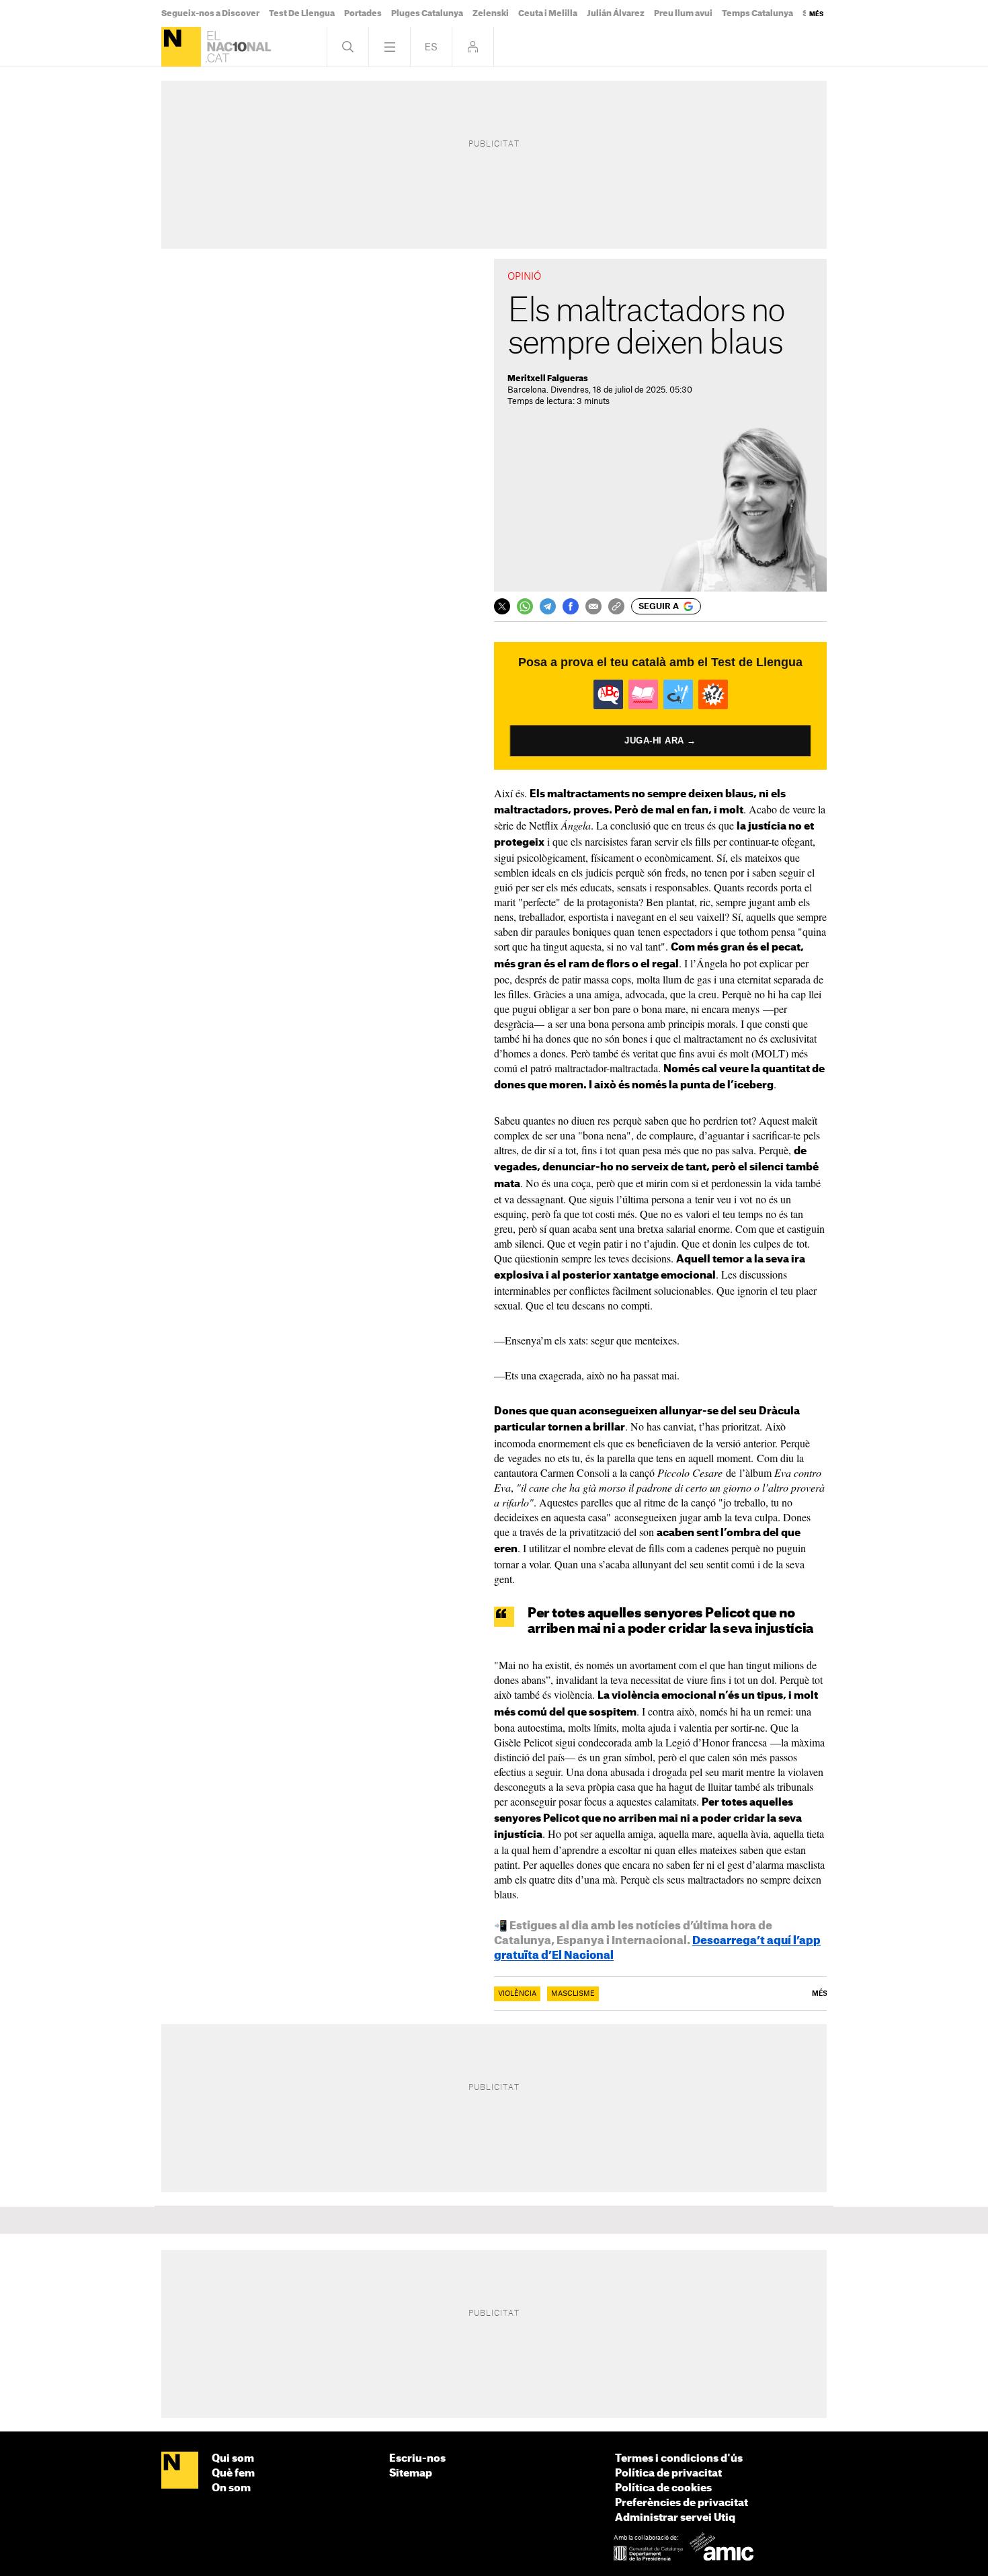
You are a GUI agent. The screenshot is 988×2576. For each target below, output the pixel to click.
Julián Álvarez (616, 13)
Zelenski (491, 13)
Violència (517, 1994)
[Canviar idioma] (431, 47)
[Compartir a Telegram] (548, 606)
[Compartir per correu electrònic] (593, 606)
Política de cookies (663, 2488)
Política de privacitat (668, 2473)
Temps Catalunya (757, 13)
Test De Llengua (302, 13)
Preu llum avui (683, 13)
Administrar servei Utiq (675, 2518)
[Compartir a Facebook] (571, 606)
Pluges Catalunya (427, 13)
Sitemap (411, 2473)
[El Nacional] (181, 47)
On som (231, 2488)
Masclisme (573, 1994)
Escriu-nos (417, 2459)
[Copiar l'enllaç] (616, 606)
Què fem (233, 2473)
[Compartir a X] (502, 606)
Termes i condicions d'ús (679, 2459)
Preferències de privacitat (682, 2503)
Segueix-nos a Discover (210, 13)
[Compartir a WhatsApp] (525, 606)
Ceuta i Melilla (548, 13)
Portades (363, 13)
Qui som (233, 2459)
